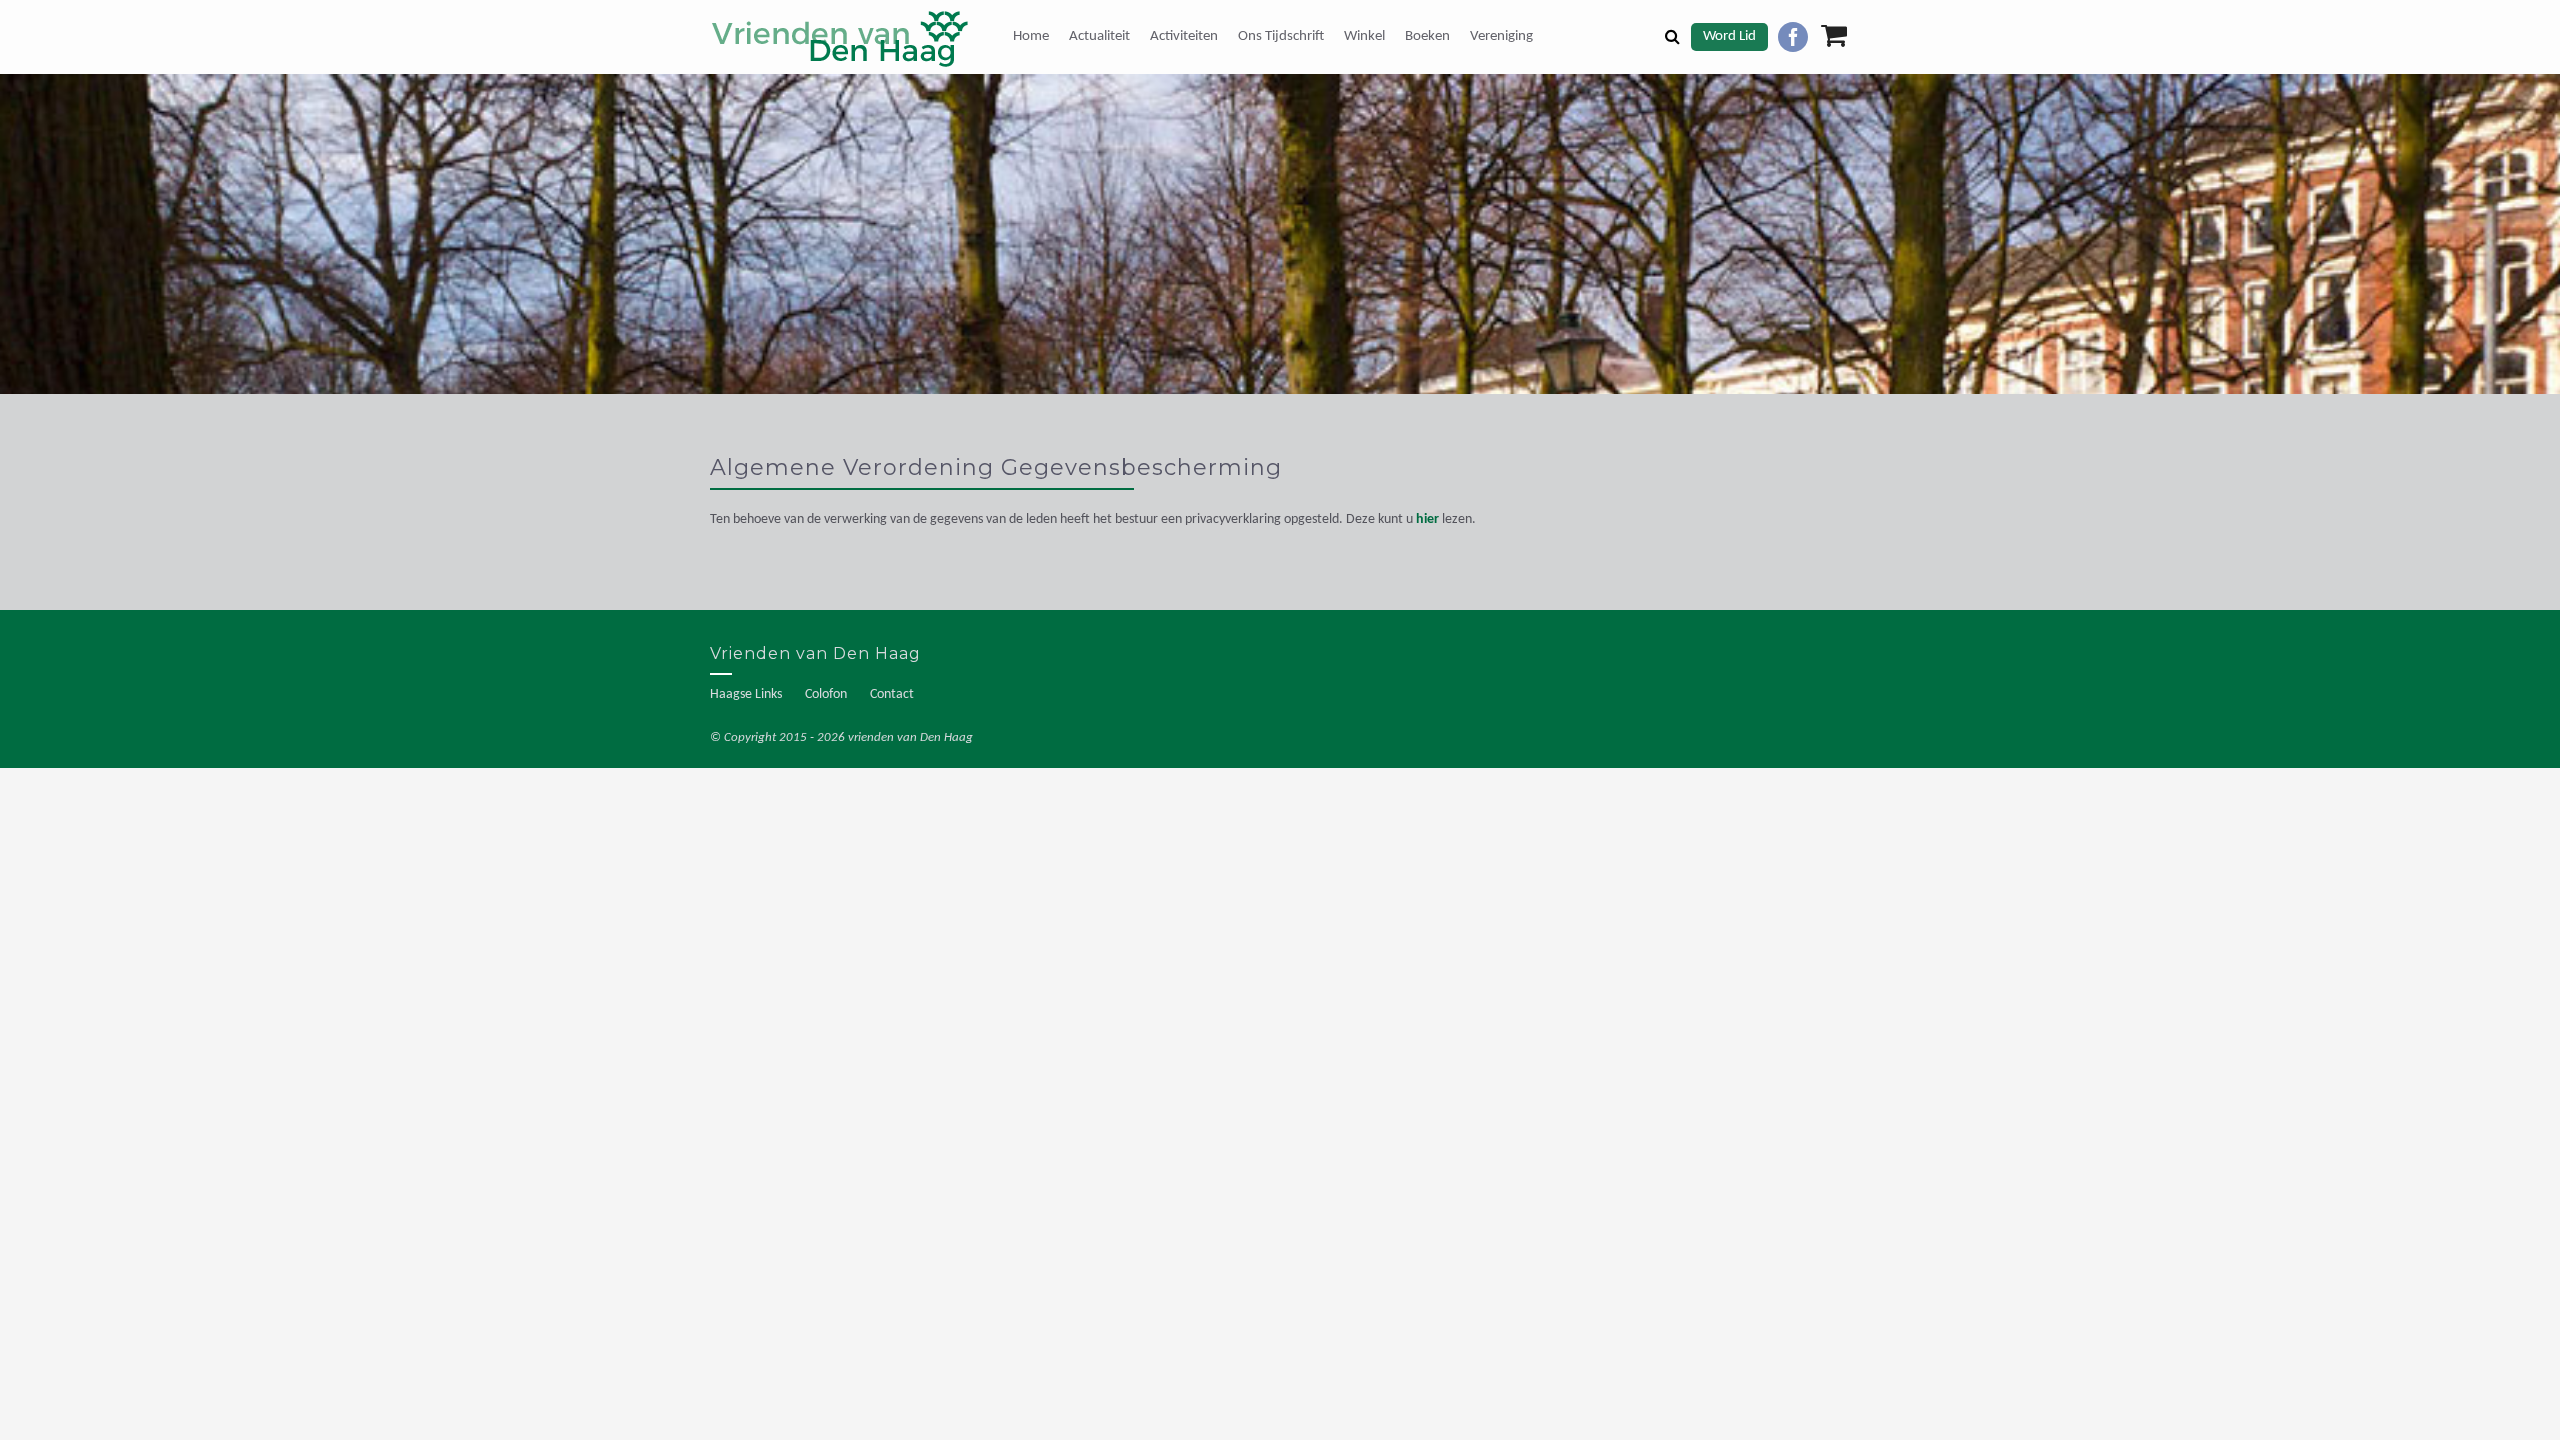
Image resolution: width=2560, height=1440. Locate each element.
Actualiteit (1099, 36)
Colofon (826, 694)
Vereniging (1501, 36)
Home (1031, 36)
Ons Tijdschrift (1281, 36)
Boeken (1427, 36)
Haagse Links (746, 694)
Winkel (1364, 36)
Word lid (1729, 36)
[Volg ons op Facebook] (1793, 37)
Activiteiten (1184, 36)
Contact (892, 694)
